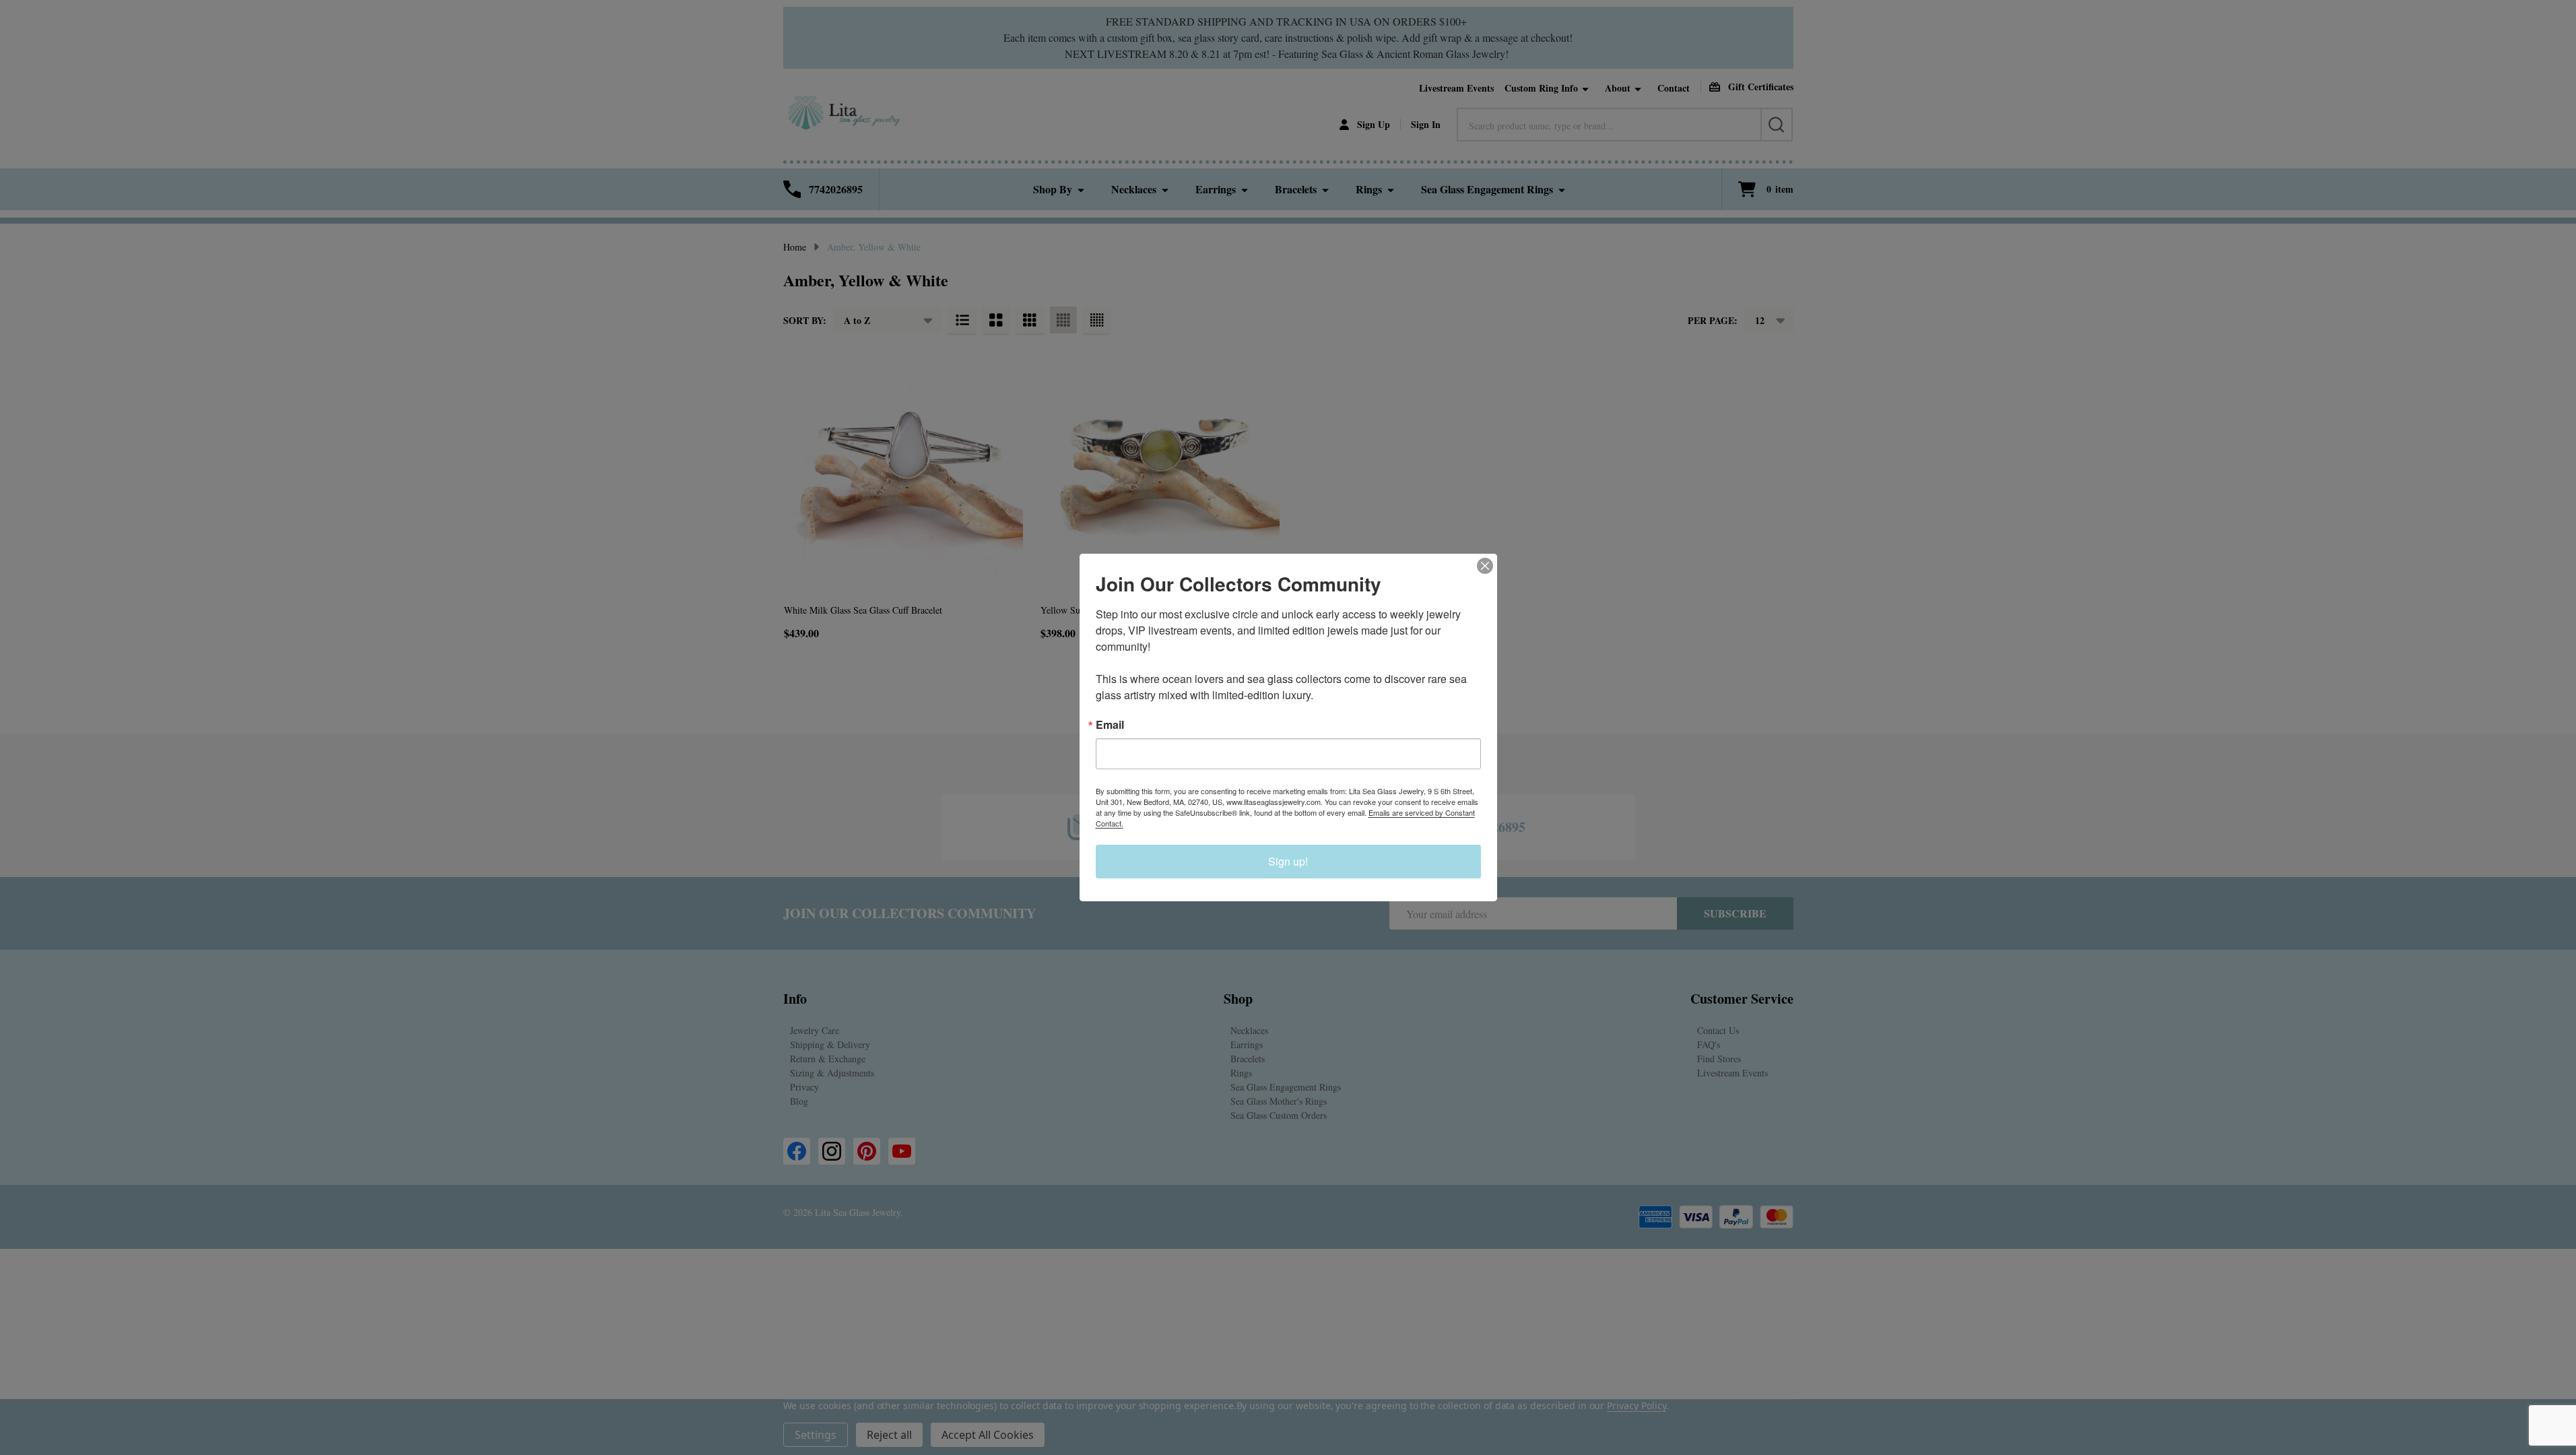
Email (1110, 725)
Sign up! (1288, 861)
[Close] (1485, 566)
